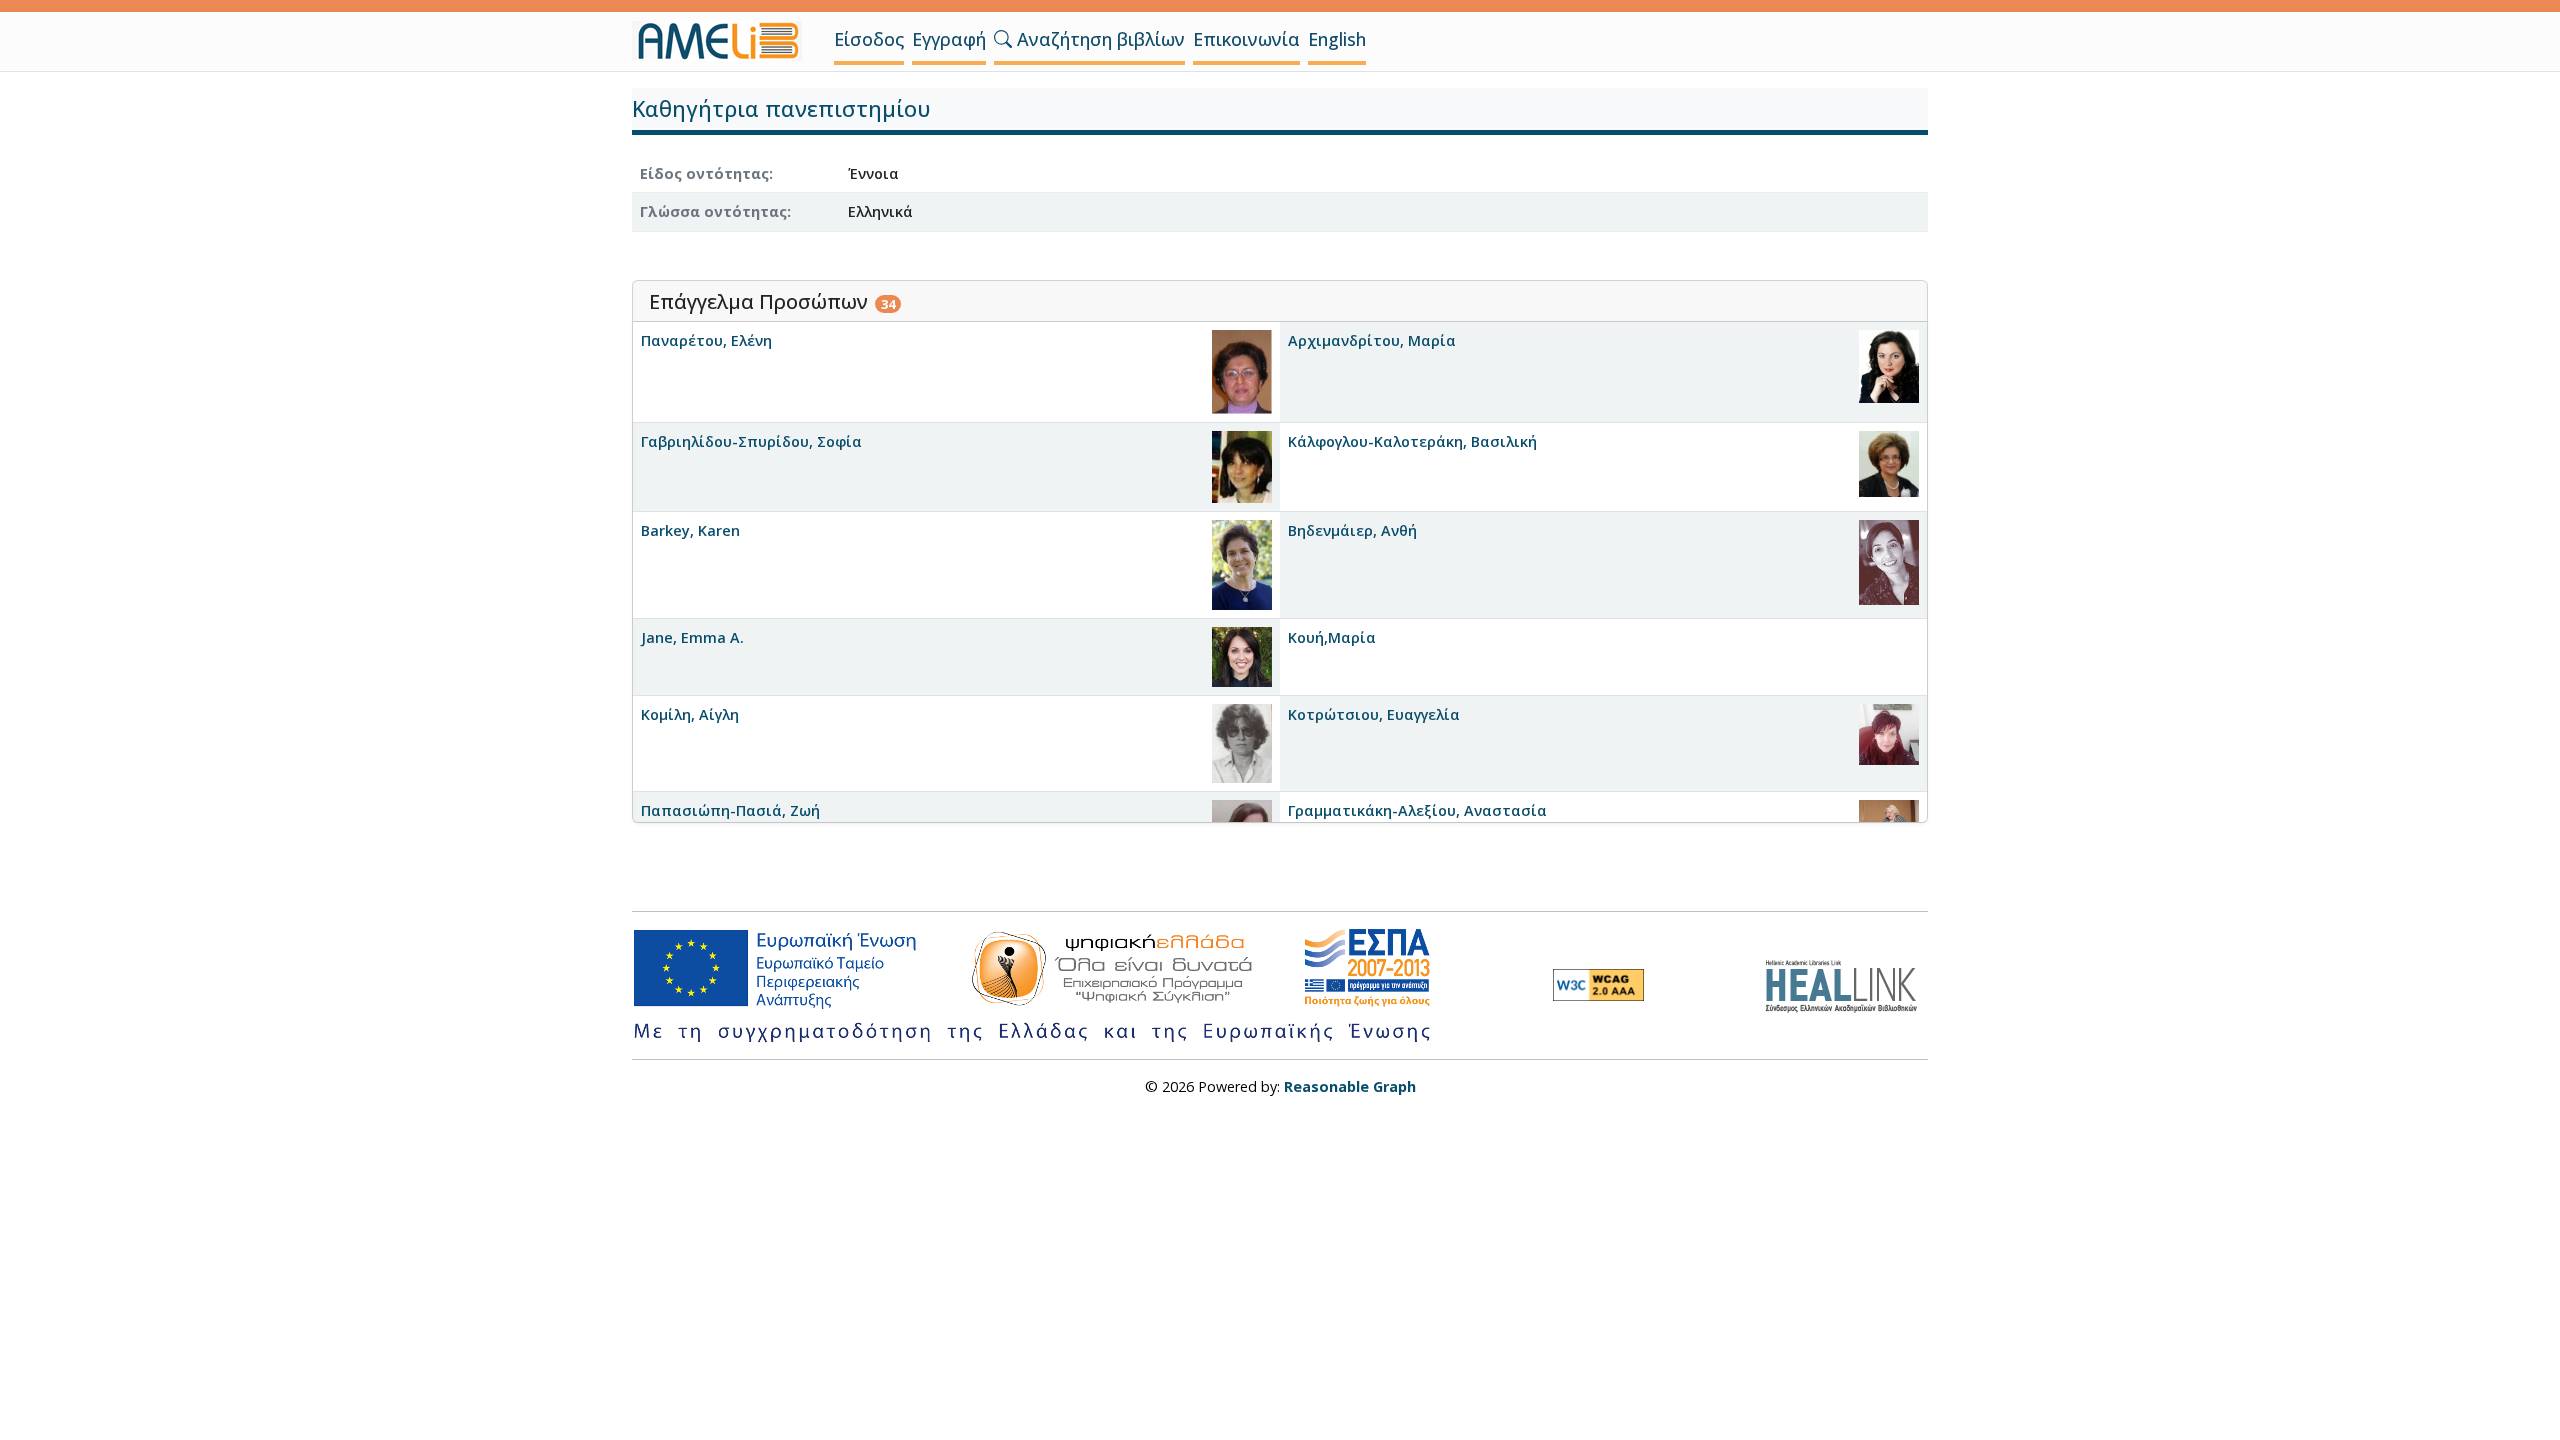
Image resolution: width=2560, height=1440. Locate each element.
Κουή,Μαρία (1332, 637)
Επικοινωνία (1246, 39)
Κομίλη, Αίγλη (690, 714)
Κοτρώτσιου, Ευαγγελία (1374, 714)
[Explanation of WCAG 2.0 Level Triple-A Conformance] (1598, 985)
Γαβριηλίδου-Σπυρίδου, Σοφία (751, 441)
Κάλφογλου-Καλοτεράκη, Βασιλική (1412, 441)
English (1337, 39)
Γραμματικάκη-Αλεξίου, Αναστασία (1417, 810)
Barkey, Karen (690, 530)
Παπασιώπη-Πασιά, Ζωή (730, 810)
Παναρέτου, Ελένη (706, 340)
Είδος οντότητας (704, 173)
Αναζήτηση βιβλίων (1098, 39)
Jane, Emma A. (692, 637)
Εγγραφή (949, 39)
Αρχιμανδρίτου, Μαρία (1372, 340)
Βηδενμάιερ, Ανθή (1352, 530)
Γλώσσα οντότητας (713, 211)
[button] (1003, 39)
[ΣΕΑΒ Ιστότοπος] (1846, 983)
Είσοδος (869, 39)
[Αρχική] (725, 41)
